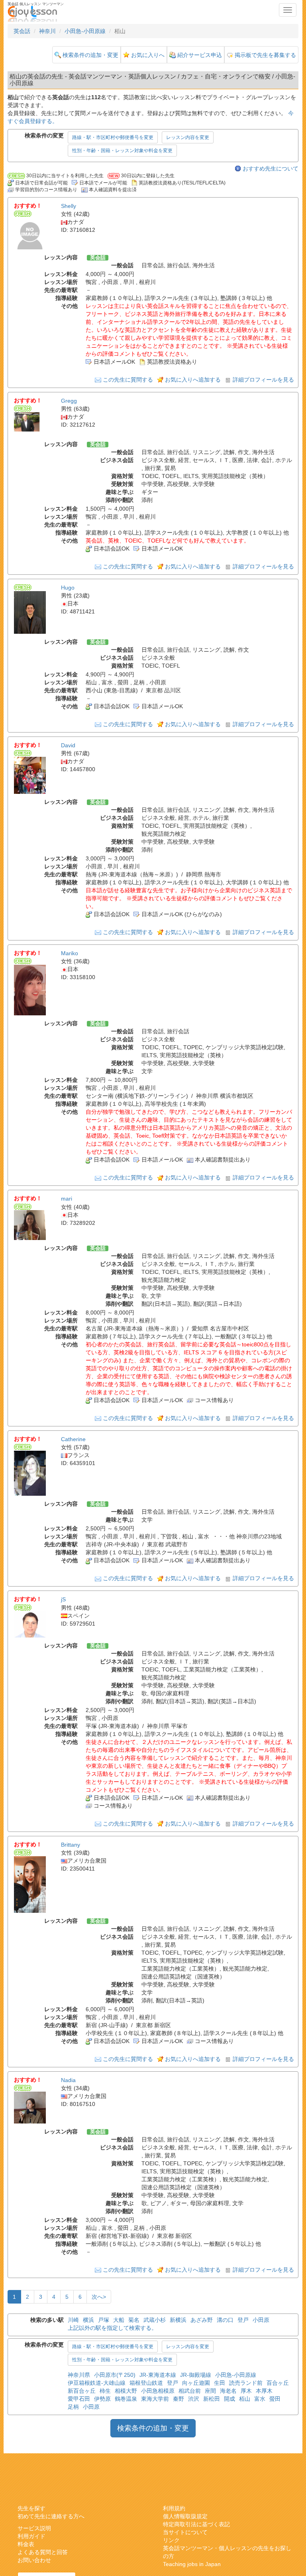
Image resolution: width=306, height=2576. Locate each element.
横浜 (88, 2320)
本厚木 (264, 2391)
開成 (229, 2399)
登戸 (243, 2320)
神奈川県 (79, 2375)
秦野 (178, 2399)
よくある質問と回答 (43, 2552)
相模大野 (126, 2391)
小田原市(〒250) (115, 2375)
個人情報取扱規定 (185, 2516)
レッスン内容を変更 (188, 137)
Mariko (70, 953)
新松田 (212, 2399)
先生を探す (31, 2508)
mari (67, 1199)
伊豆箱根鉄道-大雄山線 (97, 2383)
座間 (210, 2391)
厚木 (246, 2391)
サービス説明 (34, 2528)
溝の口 (225, 2320)
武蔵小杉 (155, 2320)
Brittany (71, 1845)
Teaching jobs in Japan (192, 2564)
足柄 (73, 2407)
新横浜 (178, 2320)
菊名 (134, 2320)
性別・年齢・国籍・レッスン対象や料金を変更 (122, 151)
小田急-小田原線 (85, 31)
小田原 (261, 2320)
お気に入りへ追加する (193, 380)
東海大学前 (155, 2399)
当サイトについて (185, 2532)
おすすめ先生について (271, 168)
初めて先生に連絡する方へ (51, 2516)
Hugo (68, 588)
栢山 (245, 2399)
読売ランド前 (246, 2383)
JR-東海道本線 (158, 2375)
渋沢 (194, 2399)
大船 (119, 2320)
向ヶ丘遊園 (196, 2383)
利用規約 (174, 2508)
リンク (171, 2540)
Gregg (69, 401)
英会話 (22, 31)
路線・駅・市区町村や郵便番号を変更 (113, 137)
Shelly (69, 206)
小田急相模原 (158, 2391)
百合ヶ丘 (278, 2383)
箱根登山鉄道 (146, 2383)
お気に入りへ (148, 55)
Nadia (68, 2080)
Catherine (73, 1439)
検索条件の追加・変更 (90, 55)
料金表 (26, 2544)
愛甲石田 (79, 2399)
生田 (220, 2383)
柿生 (105, 2391)
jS (63, 1600)
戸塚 (104, 2320)
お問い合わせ (34, 2560)
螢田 (275, 2399)
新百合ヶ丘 (82, 2391)
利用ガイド (31, 2536)
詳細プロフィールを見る (263, 380)
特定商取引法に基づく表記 (196, 2524)
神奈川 (47, 31)
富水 (260, 2399)
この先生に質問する (128, 380)
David (68, 745)
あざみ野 (202, 2320)
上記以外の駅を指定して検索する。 (112, 2328)
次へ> (99, 2297)
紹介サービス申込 (200, 55)
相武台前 (190, 2391)
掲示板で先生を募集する (265, 55)
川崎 (73, 2320)
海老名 (228, 2391)
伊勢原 (102, 2399)
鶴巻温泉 (126, 2399)
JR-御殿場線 (196, 2375)
